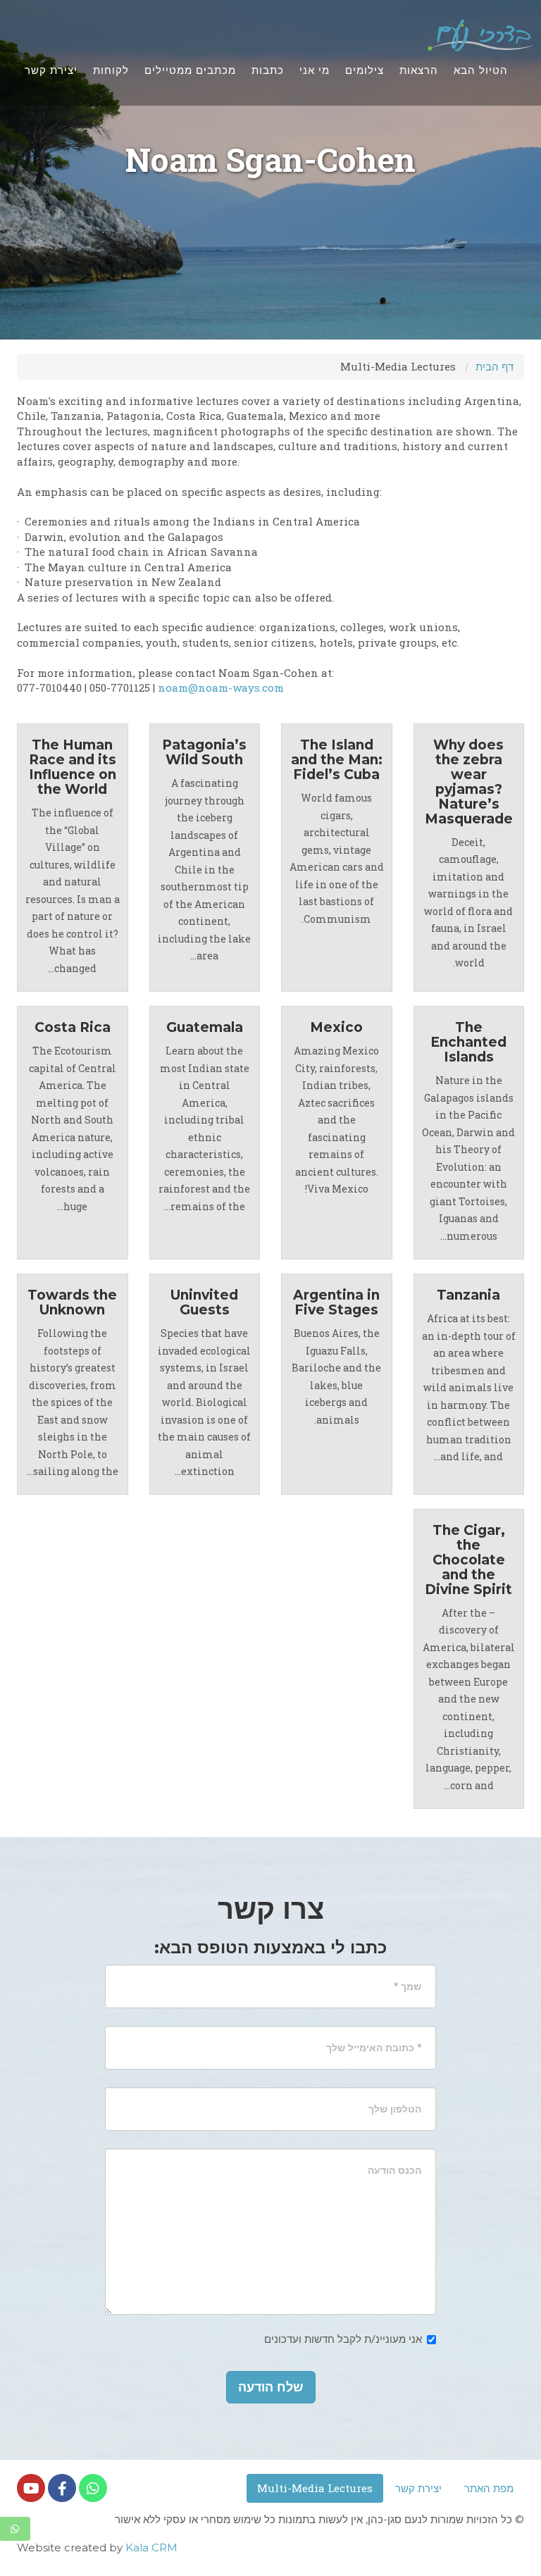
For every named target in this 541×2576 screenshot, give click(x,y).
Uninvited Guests (204, 1302)
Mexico (336, 1027)
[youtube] (31, 2488)
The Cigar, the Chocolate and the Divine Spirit (468, 1560)
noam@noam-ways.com (221, 687)
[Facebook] (62, 2488)
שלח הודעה (271, 2387)
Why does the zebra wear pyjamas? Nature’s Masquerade (469, 782)
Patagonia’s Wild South (204, 752)
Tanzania (468, 1295)
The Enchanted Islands (468, 1042)
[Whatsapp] (93, 2488)
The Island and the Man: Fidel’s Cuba (337, 760)
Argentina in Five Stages (336, 1302)
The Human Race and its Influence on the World (73, 767)
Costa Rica (73, 1027)
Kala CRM (151, 2547)
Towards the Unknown (72, 1302)
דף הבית (495, 366)
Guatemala (205, 1027)
